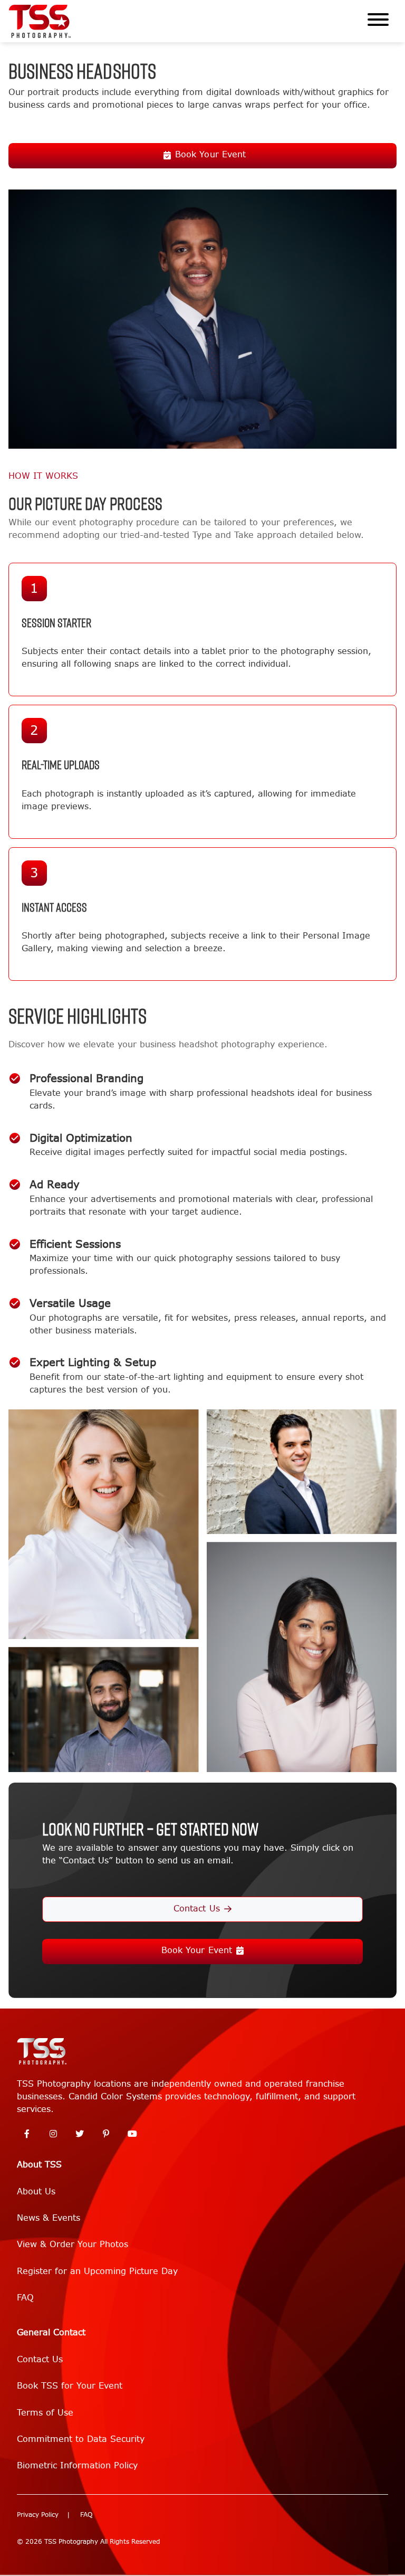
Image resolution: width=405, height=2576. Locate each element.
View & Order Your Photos (73, 2244)
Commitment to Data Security (81, 2439)
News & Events (49, 2218)
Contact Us (196, 1909)
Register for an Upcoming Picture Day (97, 2271)
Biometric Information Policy (77, 2465)
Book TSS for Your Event (70, 2386)
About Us (36, 2191)
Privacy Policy (38, 2515)
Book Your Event (210, 154)
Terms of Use (45, 2413)
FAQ (25, 2298)
